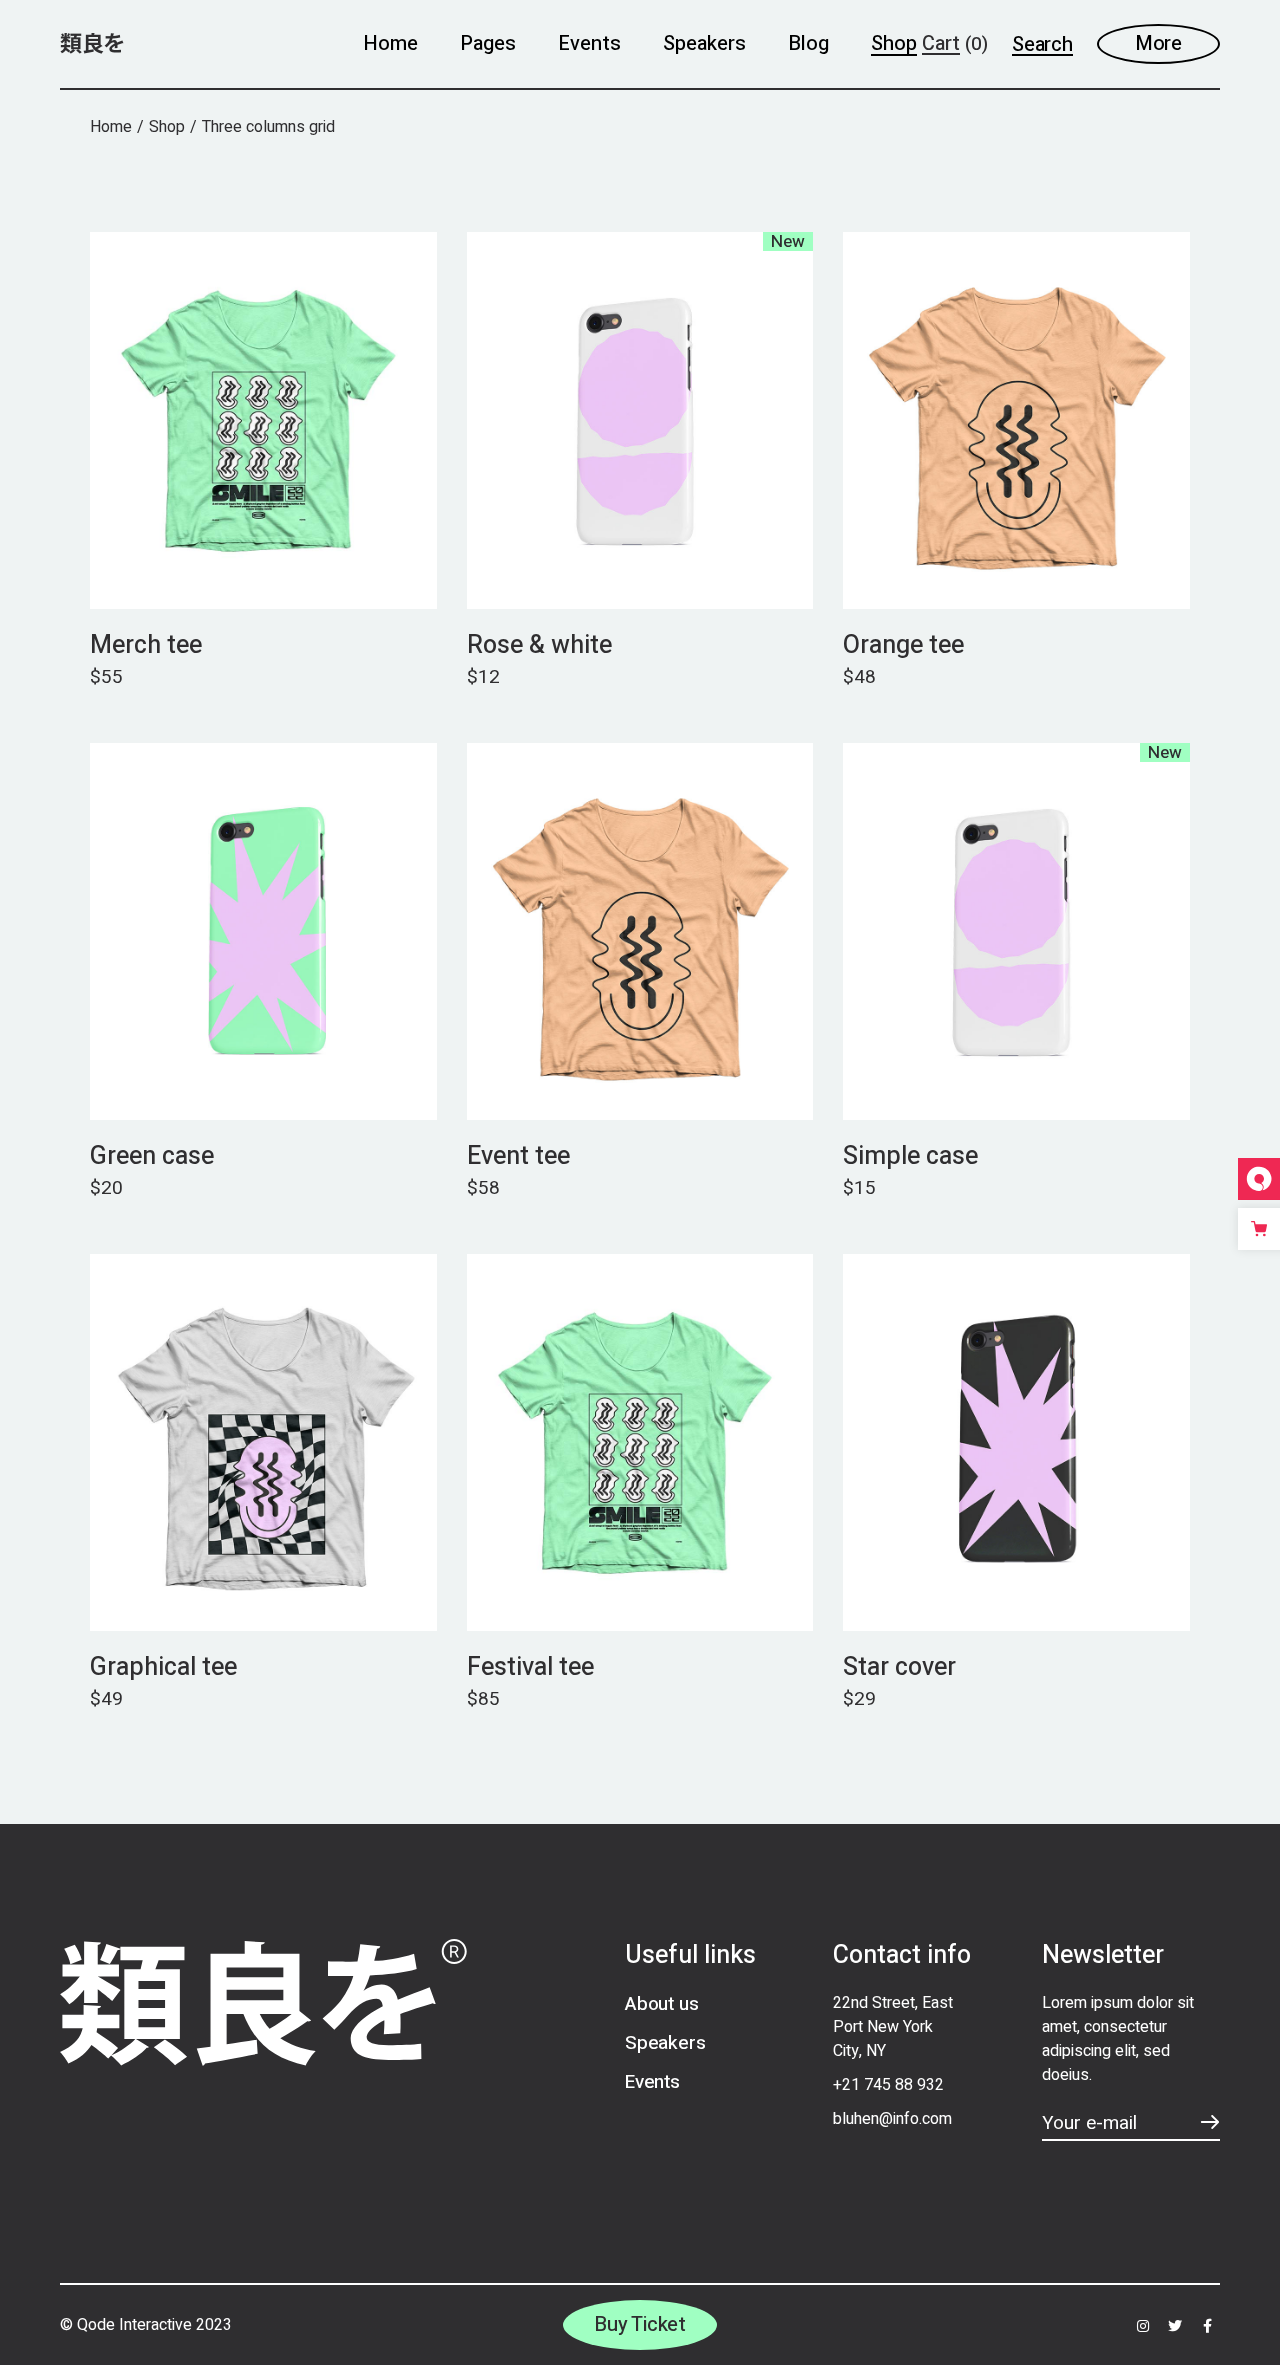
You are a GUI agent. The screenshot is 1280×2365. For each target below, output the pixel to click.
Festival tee (530, 1667)
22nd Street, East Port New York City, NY (893, 2027)
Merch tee (146, 645)
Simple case (910, 1156)
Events (652, 2082)
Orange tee (903, 645)
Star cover (899, 1667)
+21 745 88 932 (888, 2085)
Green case (152, 1156)
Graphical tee (163, 1667)
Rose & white (539, 645)
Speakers (665, 2043)
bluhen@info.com (892, 2119)
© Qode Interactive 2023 (146, 2325)
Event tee (518, 1156)
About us (661, 2004)
